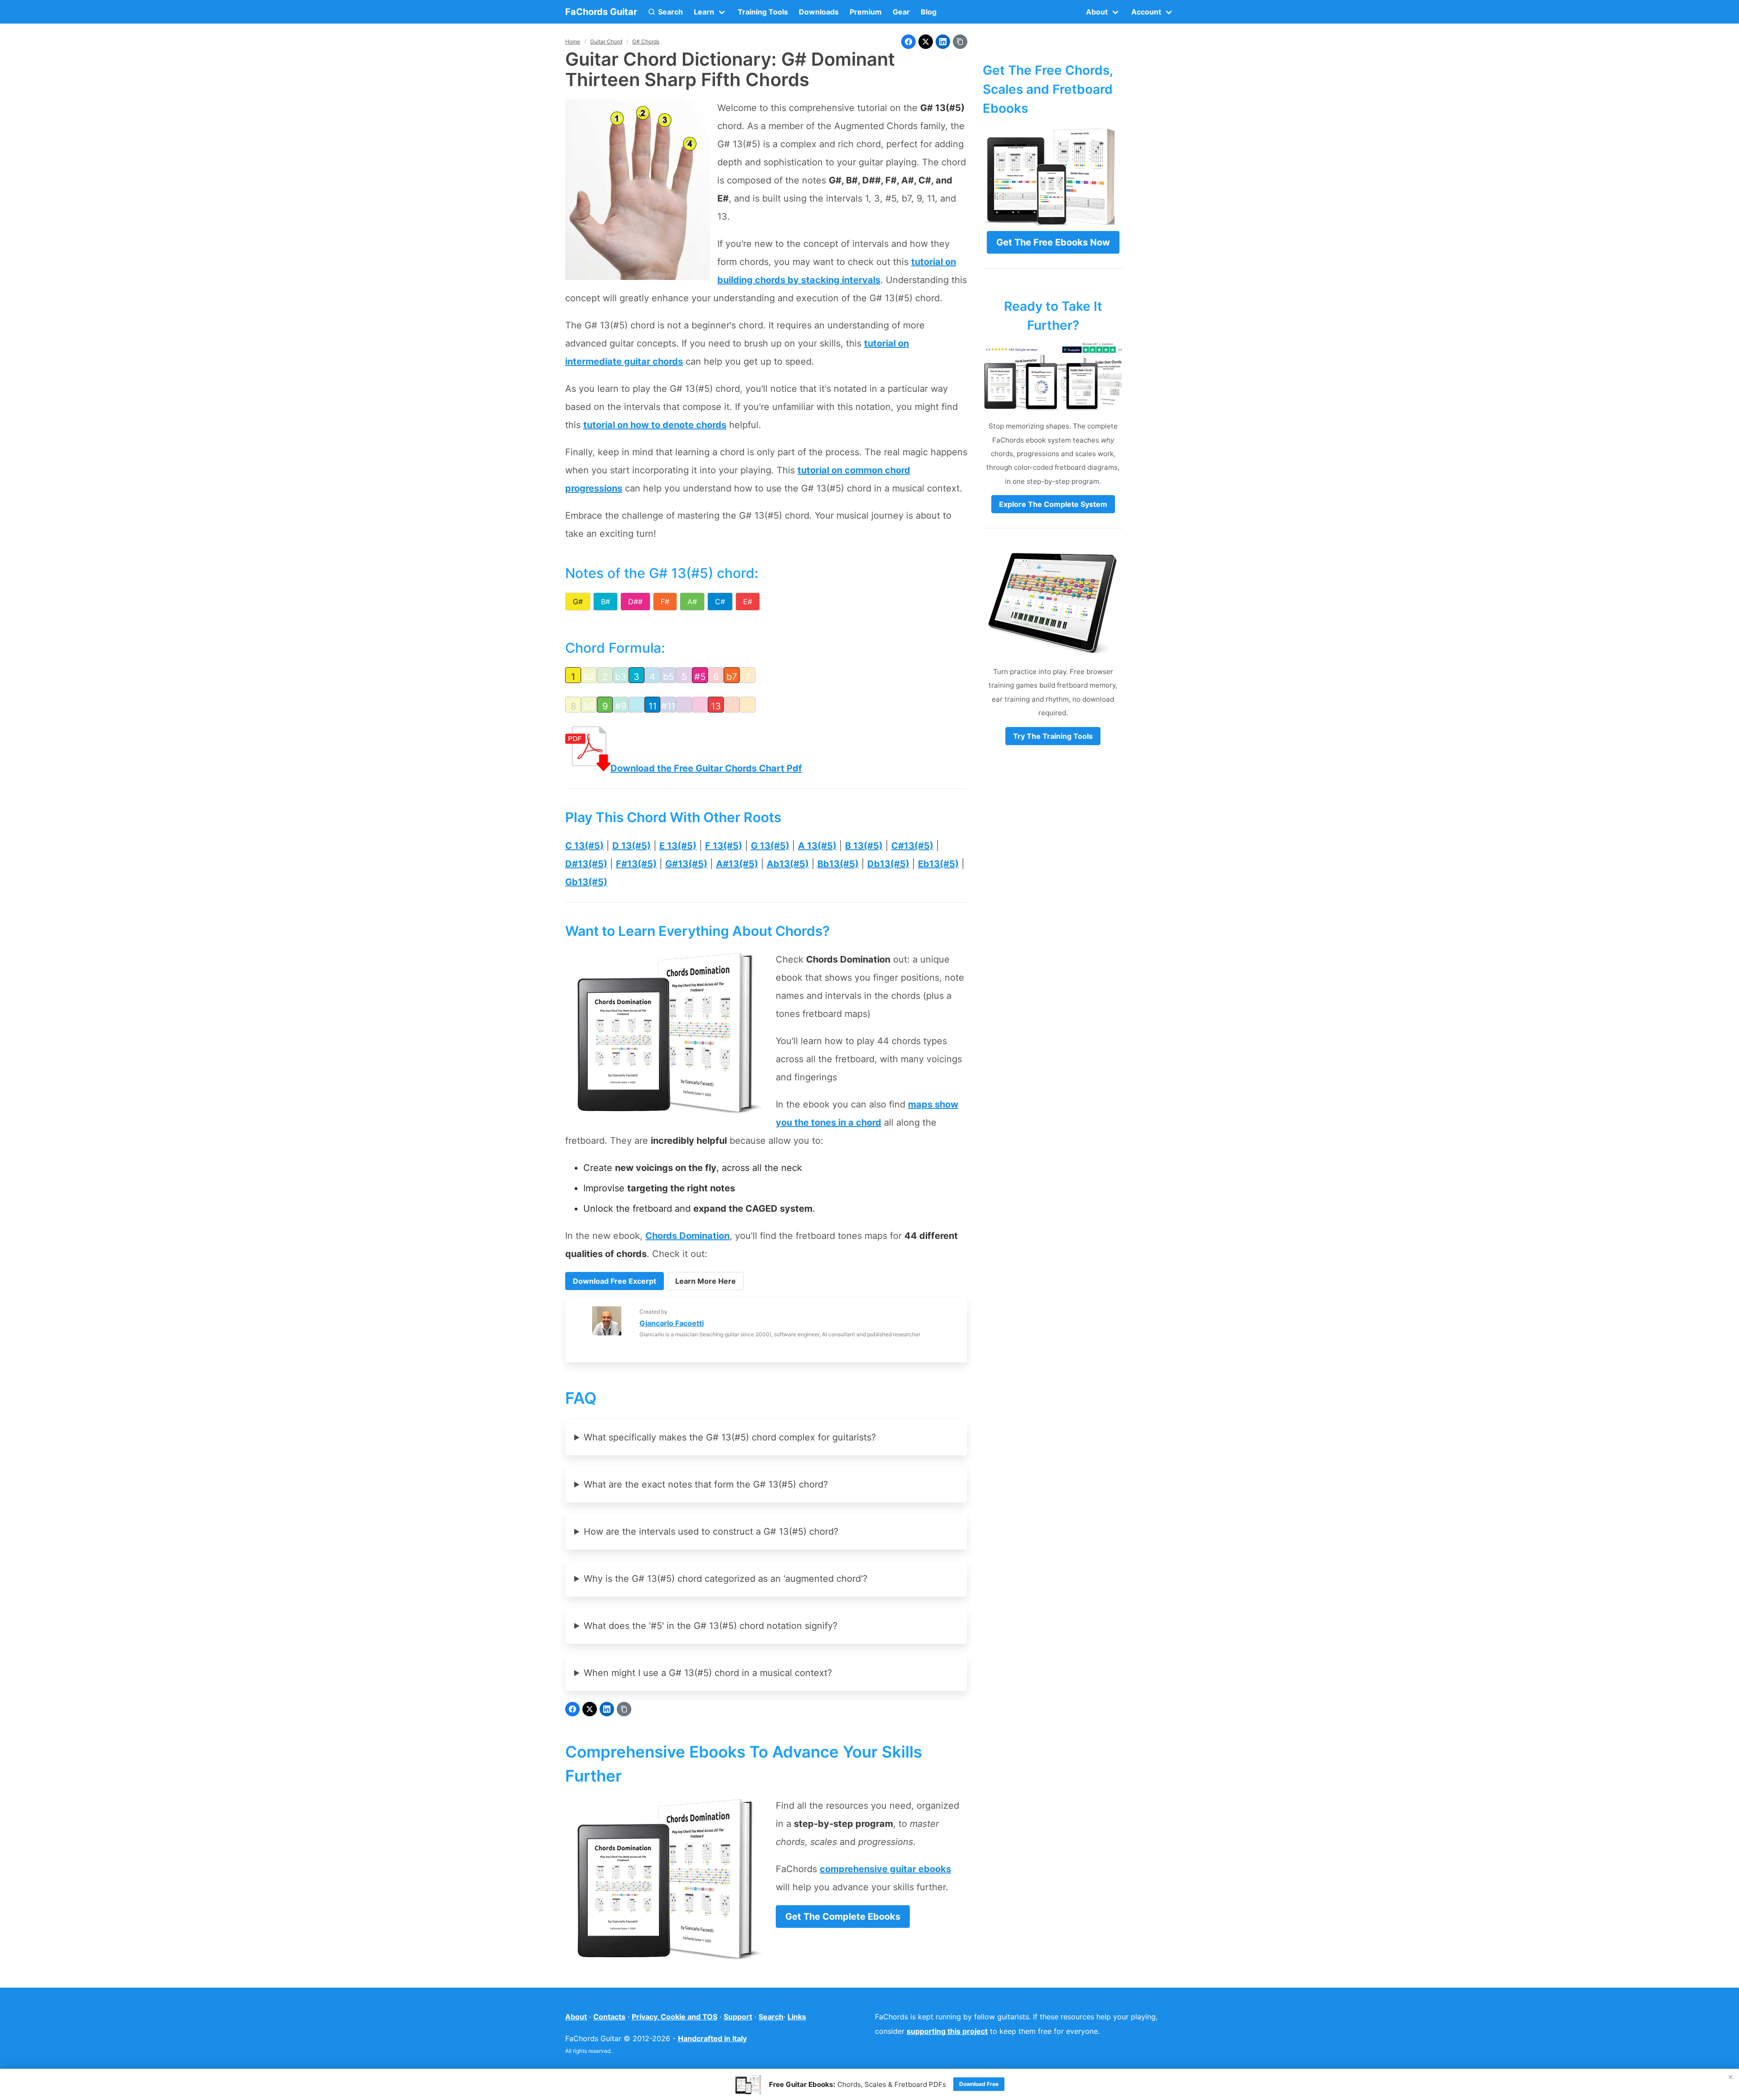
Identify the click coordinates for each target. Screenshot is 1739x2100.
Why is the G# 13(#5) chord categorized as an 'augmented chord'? (725, 1579)
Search (771, 2017)
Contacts (609, 2017)
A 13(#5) (817, 846)
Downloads (819, 12)
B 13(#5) (864, 846)
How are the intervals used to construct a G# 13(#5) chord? (711, 1532)
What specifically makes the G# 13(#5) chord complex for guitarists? (730, 1437)
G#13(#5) (686, 864)
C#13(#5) (912, 846)
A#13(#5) (737, 864)
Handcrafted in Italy (712, 2038)
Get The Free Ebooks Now (1053, 242)
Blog (929, 12)
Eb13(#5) (938, 864)
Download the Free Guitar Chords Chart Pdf (706, 768)
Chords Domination (687, 1236)
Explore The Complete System (1053, 504)
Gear (901, 12)
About (576, 2017)
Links (797, 2017)
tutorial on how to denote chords (655, 425)
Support (738, 2017)
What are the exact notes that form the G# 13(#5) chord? (706, 1484)
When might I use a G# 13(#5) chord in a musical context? (708, 1673)
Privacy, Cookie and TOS (675, 2017)
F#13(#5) (636, 864)
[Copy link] (960, 42)
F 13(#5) (724, 846)
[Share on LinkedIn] (943, 42)
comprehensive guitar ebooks (885, 1869)
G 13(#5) (770, 846)
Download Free (979, 2084)
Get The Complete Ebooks (843, 1917)
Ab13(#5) (788, 864)
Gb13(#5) (586, 882)
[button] (665, 12)
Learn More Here (706, 1281)
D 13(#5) (632, 846)
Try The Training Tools (1053, 736)
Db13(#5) (888, 864)
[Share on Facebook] (908, 42)
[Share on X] (926, 42)
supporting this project (947, 2031)
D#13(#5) (586, 864)
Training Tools (763, 12)
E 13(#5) (678, 846)
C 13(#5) (584, 846)
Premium (866, 12)
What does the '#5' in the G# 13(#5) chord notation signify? (711, 1626)
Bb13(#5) (838, 864)
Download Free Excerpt (615, 1281)
